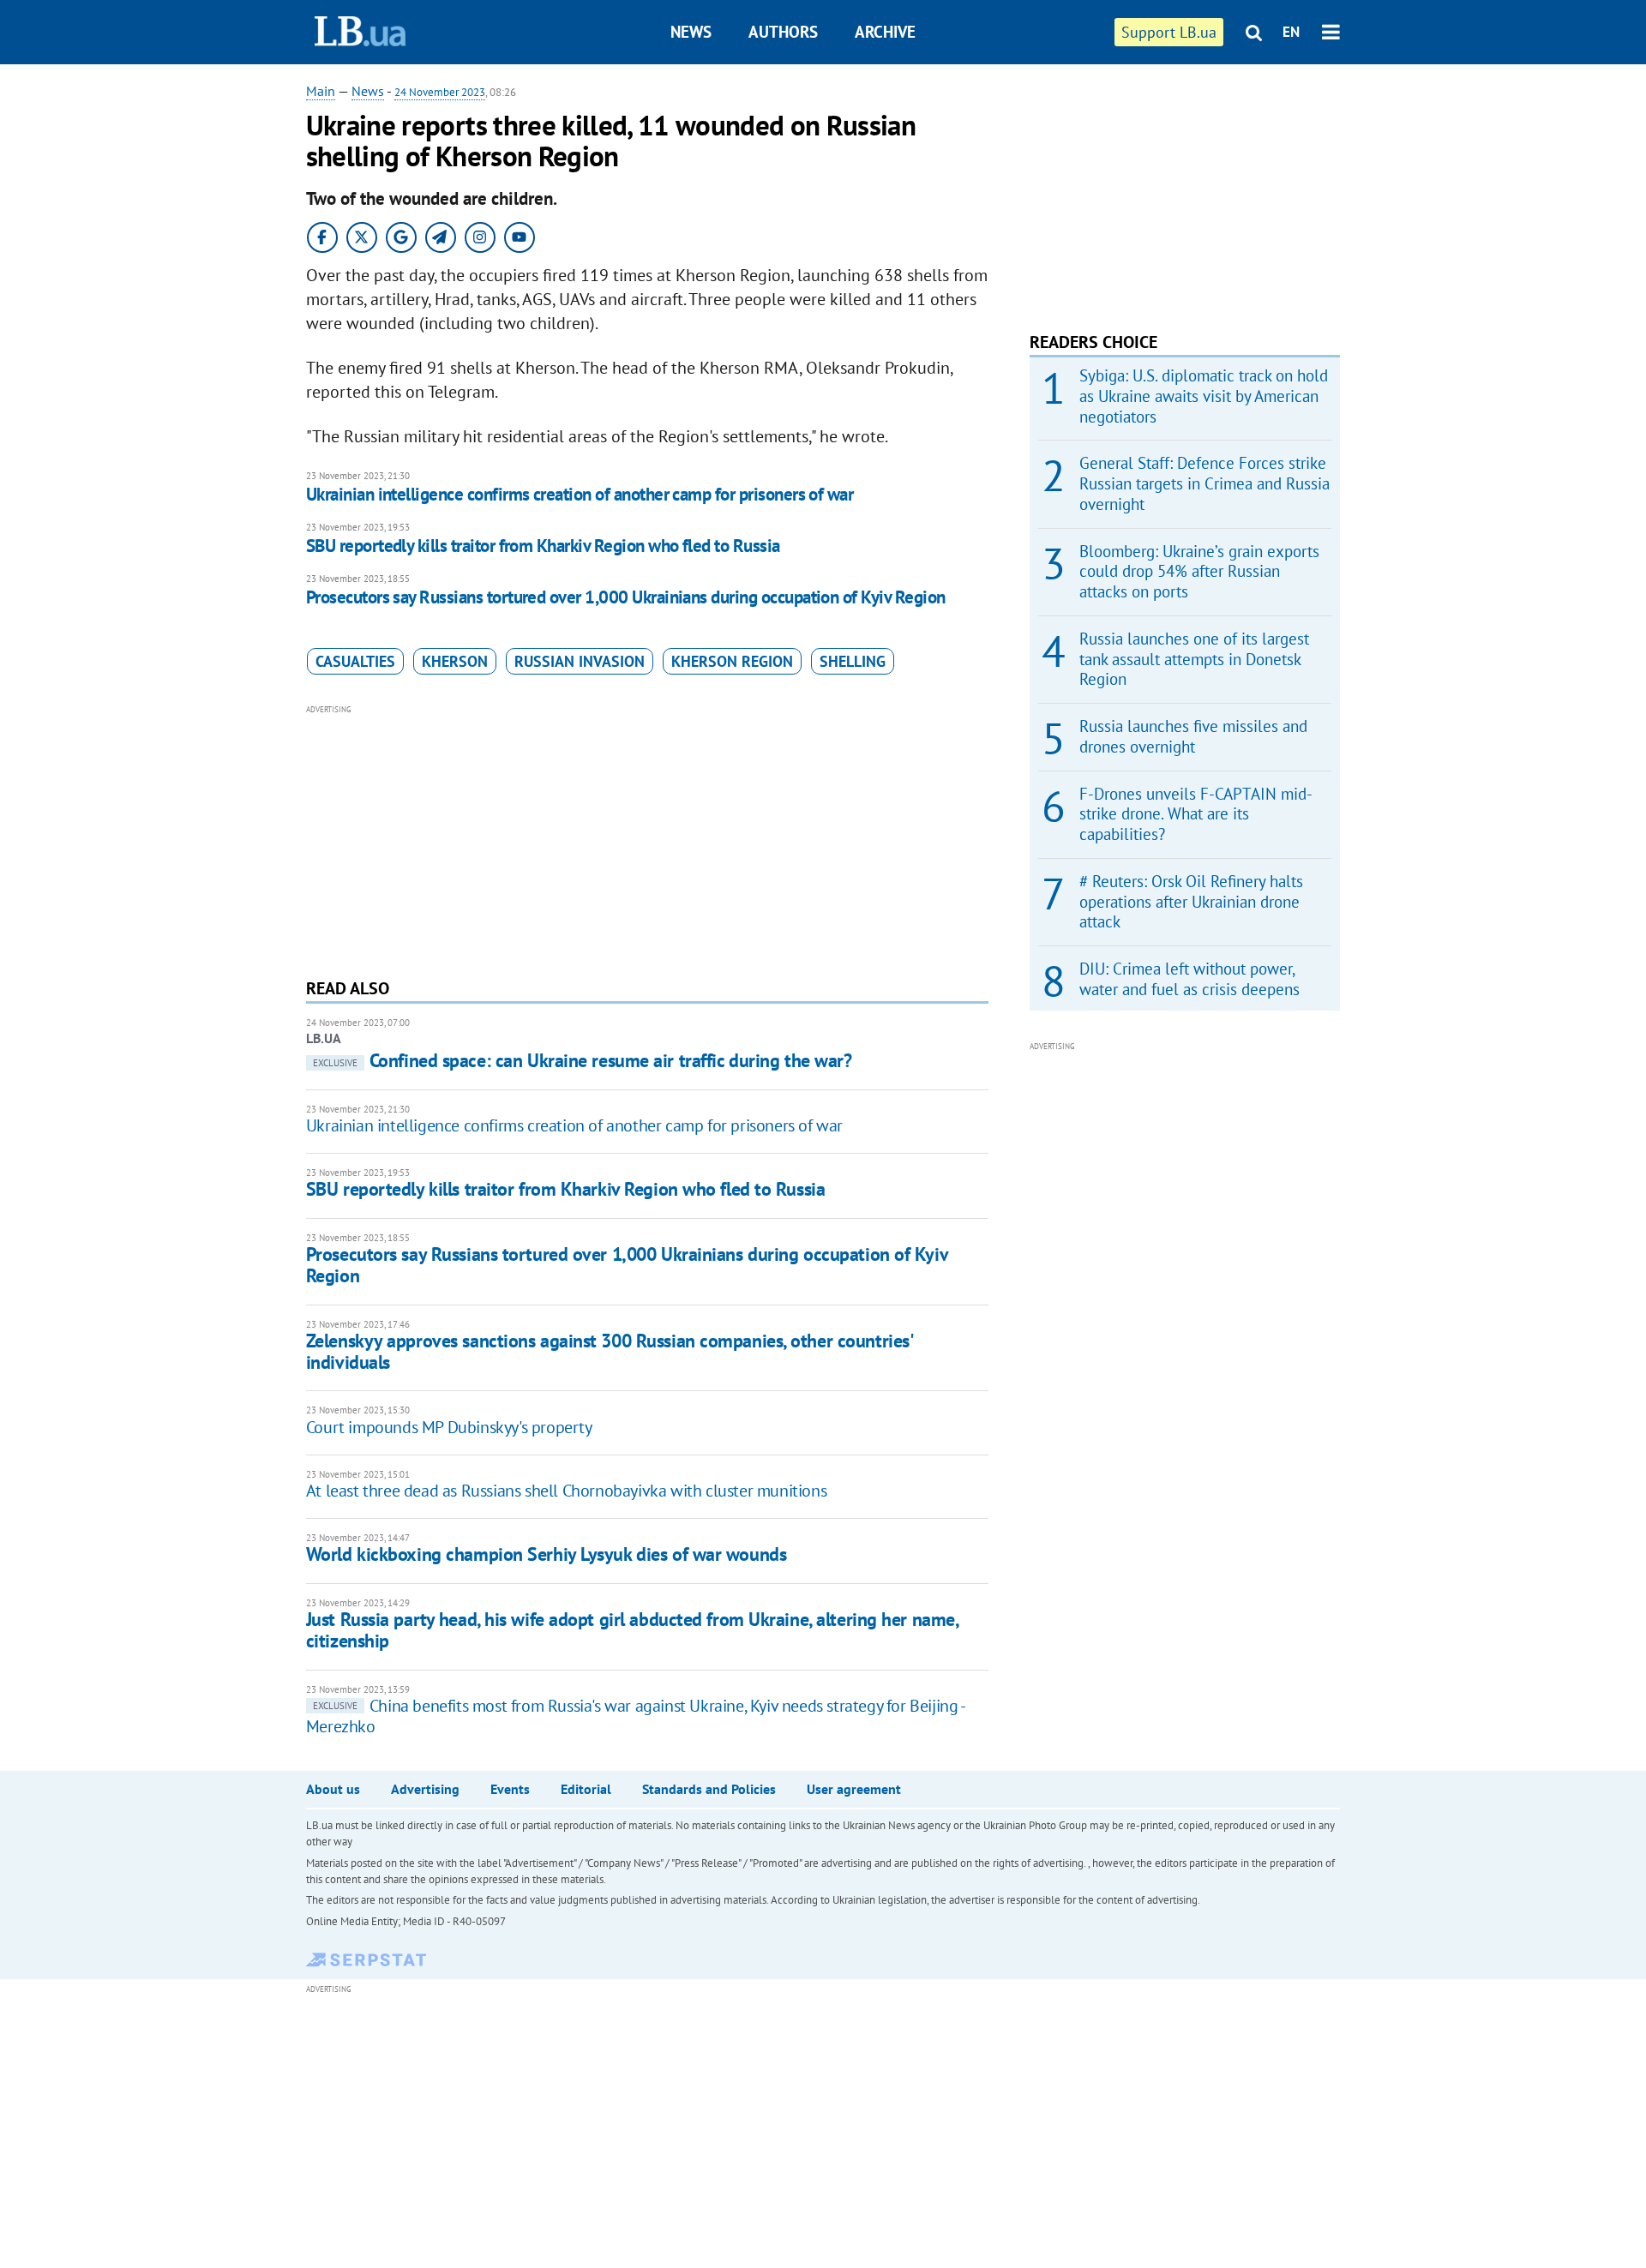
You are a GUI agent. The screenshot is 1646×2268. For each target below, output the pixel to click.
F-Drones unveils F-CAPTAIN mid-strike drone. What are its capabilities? (1196, 814)
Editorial (586, 1789)
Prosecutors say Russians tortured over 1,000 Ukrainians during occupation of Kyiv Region (626, 597)
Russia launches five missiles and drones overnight (1193, 736)
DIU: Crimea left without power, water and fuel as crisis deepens (1189, 979)
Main (321, 91)
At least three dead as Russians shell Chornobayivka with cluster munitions (566, 1491)
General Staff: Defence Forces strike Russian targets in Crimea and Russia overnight (1204, 483)
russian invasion (580, 661)
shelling (853, 661)
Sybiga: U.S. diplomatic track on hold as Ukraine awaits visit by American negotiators (1204, 396)
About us (333, 1789)
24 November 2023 (440, 92)
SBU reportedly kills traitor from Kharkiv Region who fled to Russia (543, 546)
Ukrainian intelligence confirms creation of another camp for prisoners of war (580, 494)
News (691, 32)
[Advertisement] (647, 839)
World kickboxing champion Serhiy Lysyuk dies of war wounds (546, 1554)
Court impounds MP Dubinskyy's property (449, 1427)
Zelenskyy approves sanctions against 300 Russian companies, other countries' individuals (610, 1351)
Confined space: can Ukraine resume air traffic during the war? (583, 1060)
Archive (885, 32)
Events (510, 1789)
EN (1291, 32)
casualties (355, 661)
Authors (783, 32)
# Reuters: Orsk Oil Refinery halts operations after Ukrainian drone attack (1191, 902)
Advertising (425, 1789)
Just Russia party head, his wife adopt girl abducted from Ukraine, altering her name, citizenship (632, 1630)
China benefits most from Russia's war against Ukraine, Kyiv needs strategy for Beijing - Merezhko (635, 1716)
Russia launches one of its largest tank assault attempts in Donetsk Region (1194, 659)
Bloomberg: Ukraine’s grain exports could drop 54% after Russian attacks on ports (1199, 572)
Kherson (455, 661)
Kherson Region (732, 661)
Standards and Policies (709, 1789)
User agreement (854, 1789)
